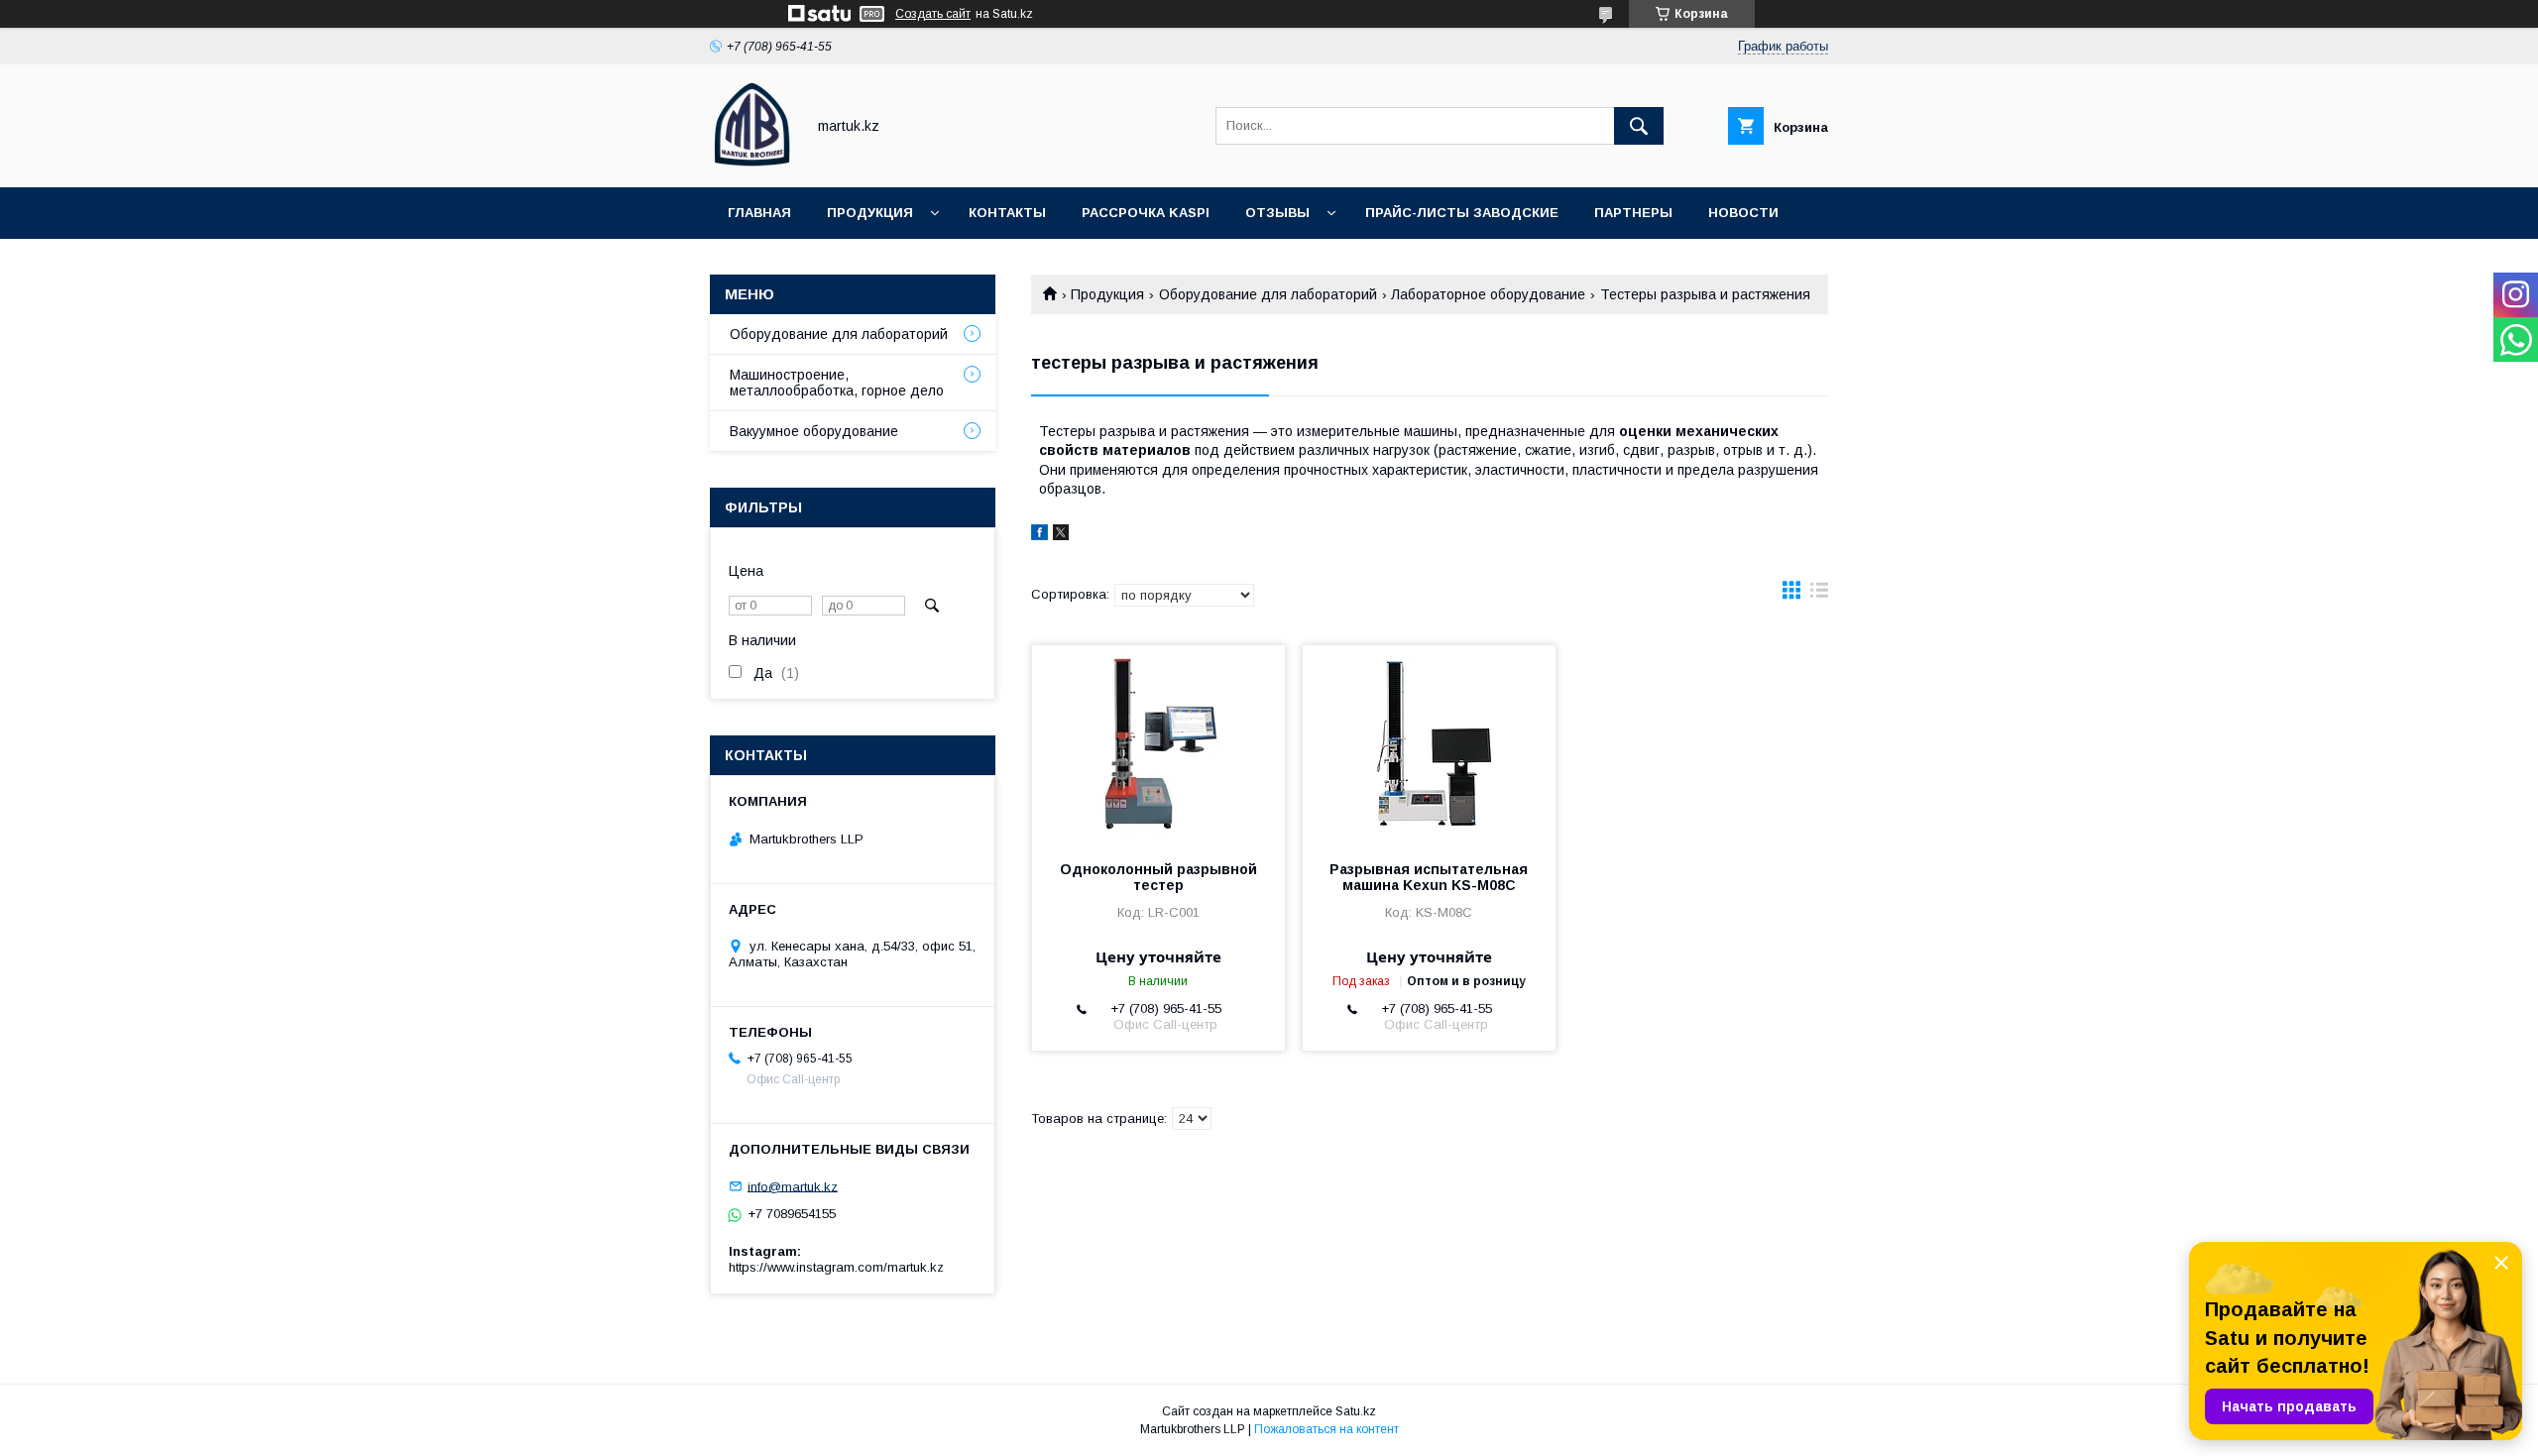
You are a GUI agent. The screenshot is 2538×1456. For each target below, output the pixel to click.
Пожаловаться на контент (1327, 1429)
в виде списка (1819, 595)
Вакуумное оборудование (814, 431)
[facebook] (1039, 535)
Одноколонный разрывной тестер (1158, 877)
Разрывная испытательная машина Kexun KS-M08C (1429, 877)
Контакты (1007, 213)
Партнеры (1633, 213)
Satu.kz (1356, 1411)
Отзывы (1277, 213)
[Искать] (1639, 126)
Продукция (870, 213)
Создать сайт (933, 14)
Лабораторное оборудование (1488, 294)
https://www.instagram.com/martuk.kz (836, 1267)
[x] (1061, 535)
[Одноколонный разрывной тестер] (1158, 744)
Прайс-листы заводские (1462, 213)
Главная (759, 213)
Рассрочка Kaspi (1146, 213)
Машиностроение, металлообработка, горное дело (837, 383)
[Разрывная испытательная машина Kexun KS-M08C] (1429, 744)
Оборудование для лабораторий (1268, 294)
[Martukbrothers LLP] (752, 162)
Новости (1743, 213)
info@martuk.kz (793, 1186)
